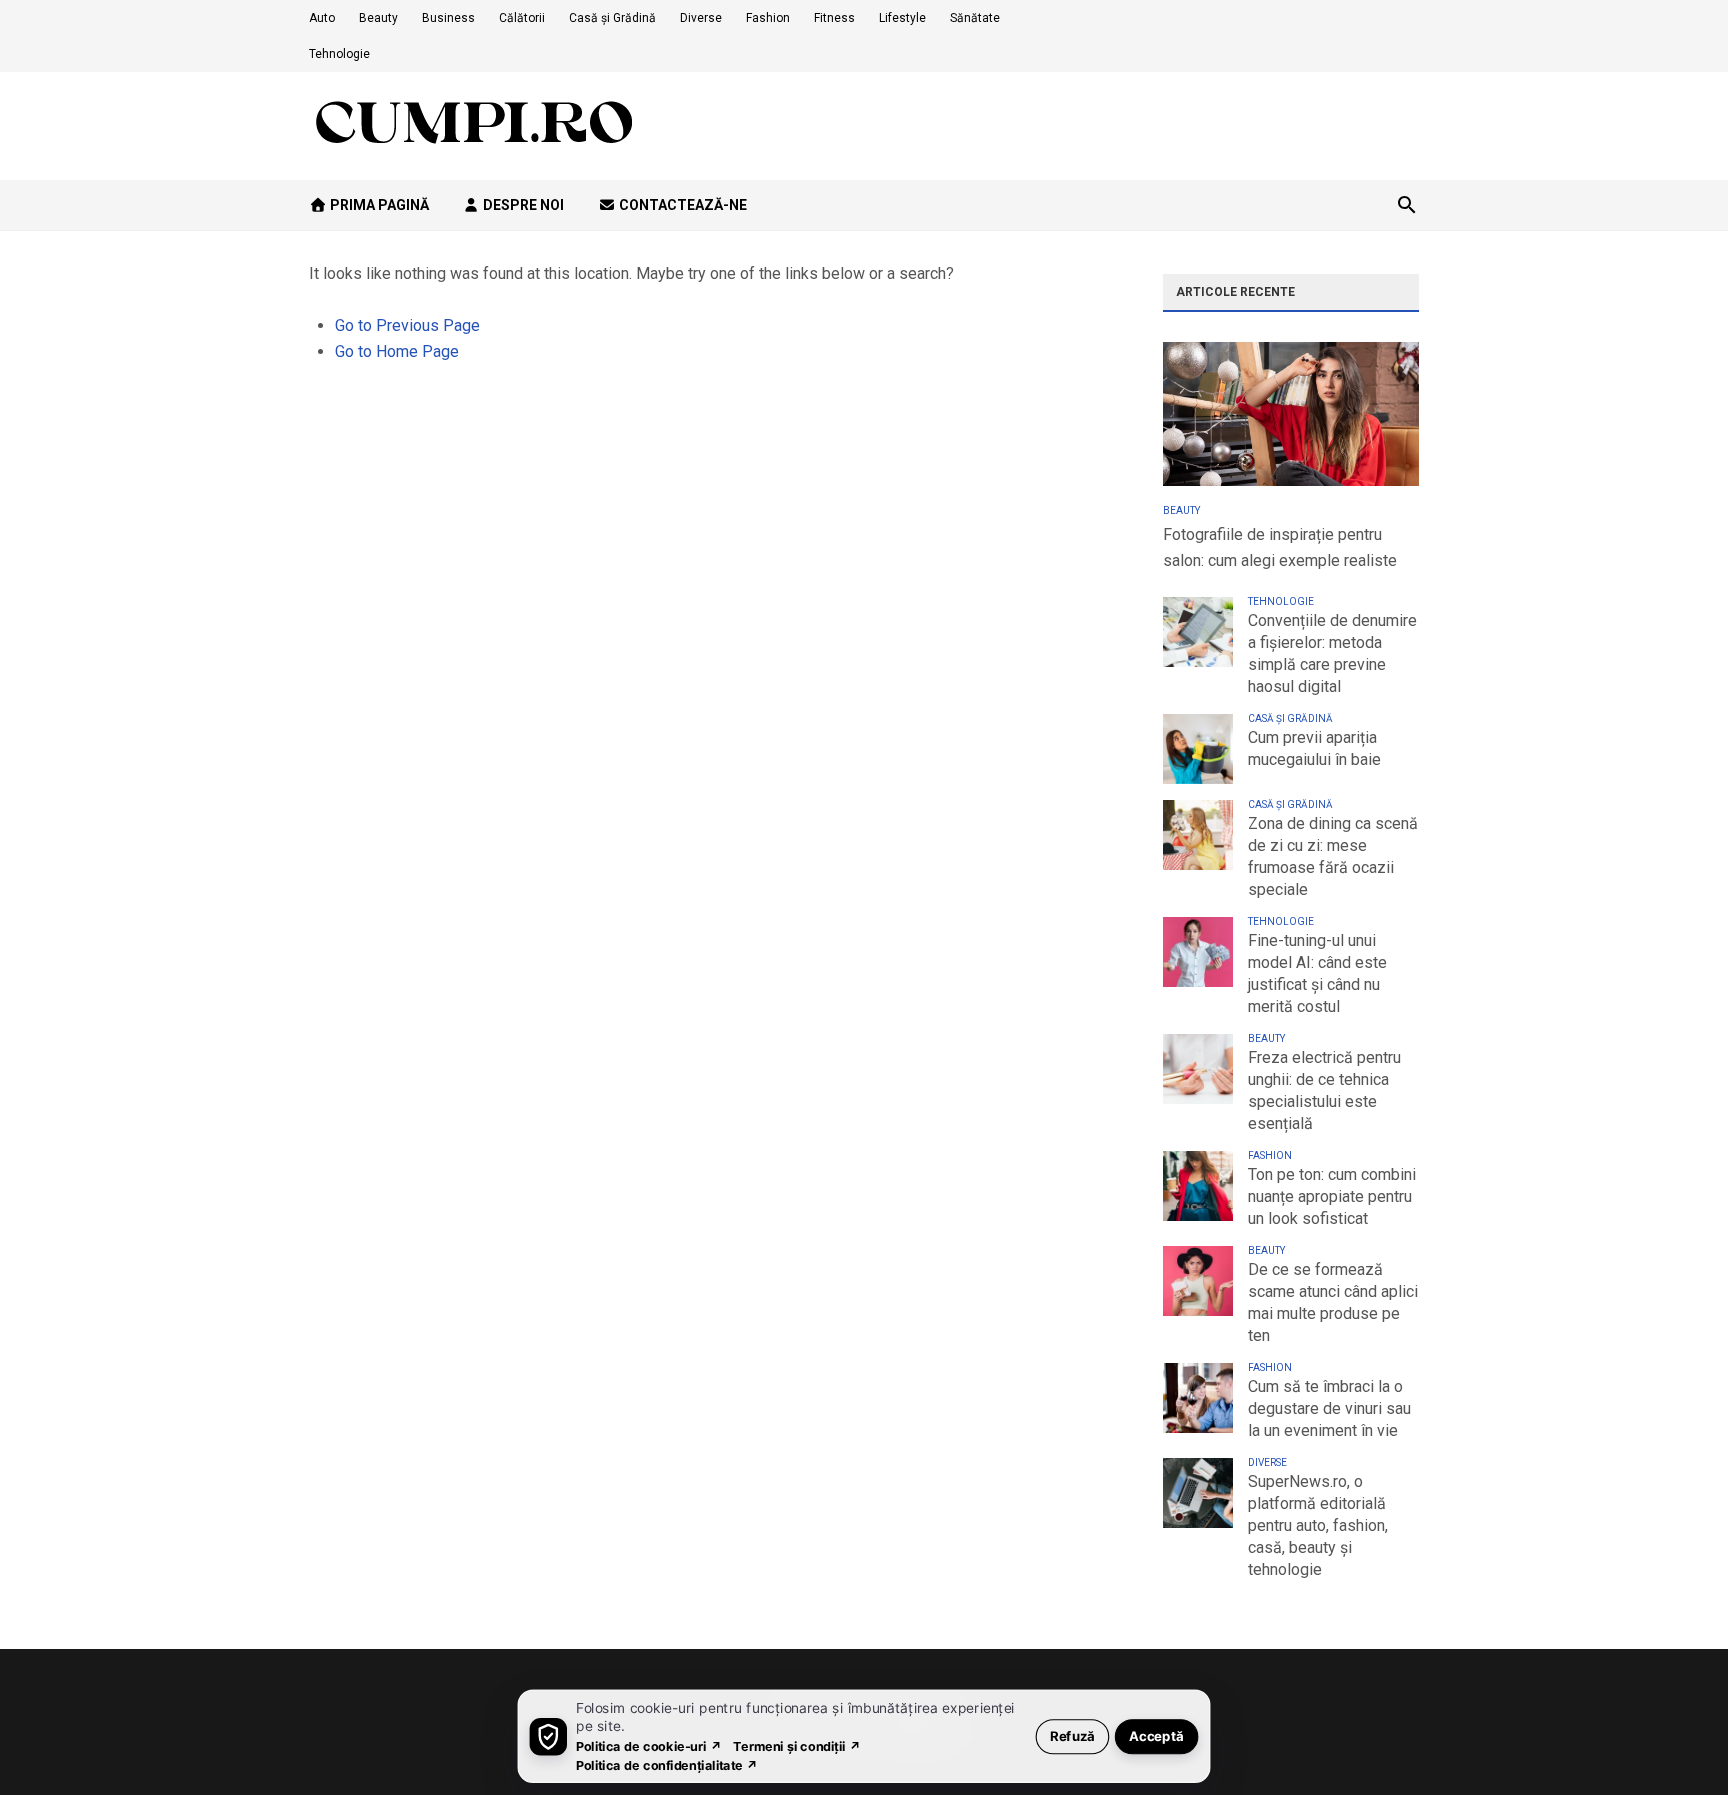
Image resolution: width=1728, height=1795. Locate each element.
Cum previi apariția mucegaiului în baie (1314, 748)
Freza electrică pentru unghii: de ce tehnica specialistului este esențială (1324, 1090)
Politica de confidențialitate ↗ (667, 1764)
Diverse (701, 18)
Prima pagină (378, 205)
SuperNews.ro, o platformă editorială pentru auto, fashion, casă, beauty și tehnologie (1318, 1525)
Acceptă (1156, 1735)
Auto (322, 18)
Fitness (834, 18)
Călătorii (522, 18)
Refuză (1072, 1735)
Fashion (768, 18)
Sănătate (975, 18)
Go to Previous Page (407, 325)
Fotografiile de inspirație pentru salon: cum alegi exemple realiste (1280, 547)
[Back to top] (1672, 1739)
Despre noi (522, 205)
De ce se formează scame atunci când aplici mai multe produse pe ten (1333, 1302)
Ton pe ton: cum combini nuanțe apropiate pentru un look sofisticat (1332, 1196)
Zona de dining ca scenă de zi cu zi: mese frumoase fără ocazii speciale (1333, 856)
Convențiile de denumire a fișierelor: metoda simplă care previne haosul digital (1332, 653)
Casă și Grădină (612, 18)
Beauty (378, 18)
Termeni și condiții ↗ (797, 1745)
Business (448, 18)
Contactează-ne (681, 205)
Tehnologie (339, 54)
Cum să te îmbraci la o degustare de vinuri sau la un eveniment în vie (1329, 1408)
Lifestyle (902, 18)
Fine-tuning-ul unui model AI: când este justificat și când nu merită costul (1317, 973)
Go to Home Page (397, 351)
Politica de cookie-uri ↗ (649, 1745)
